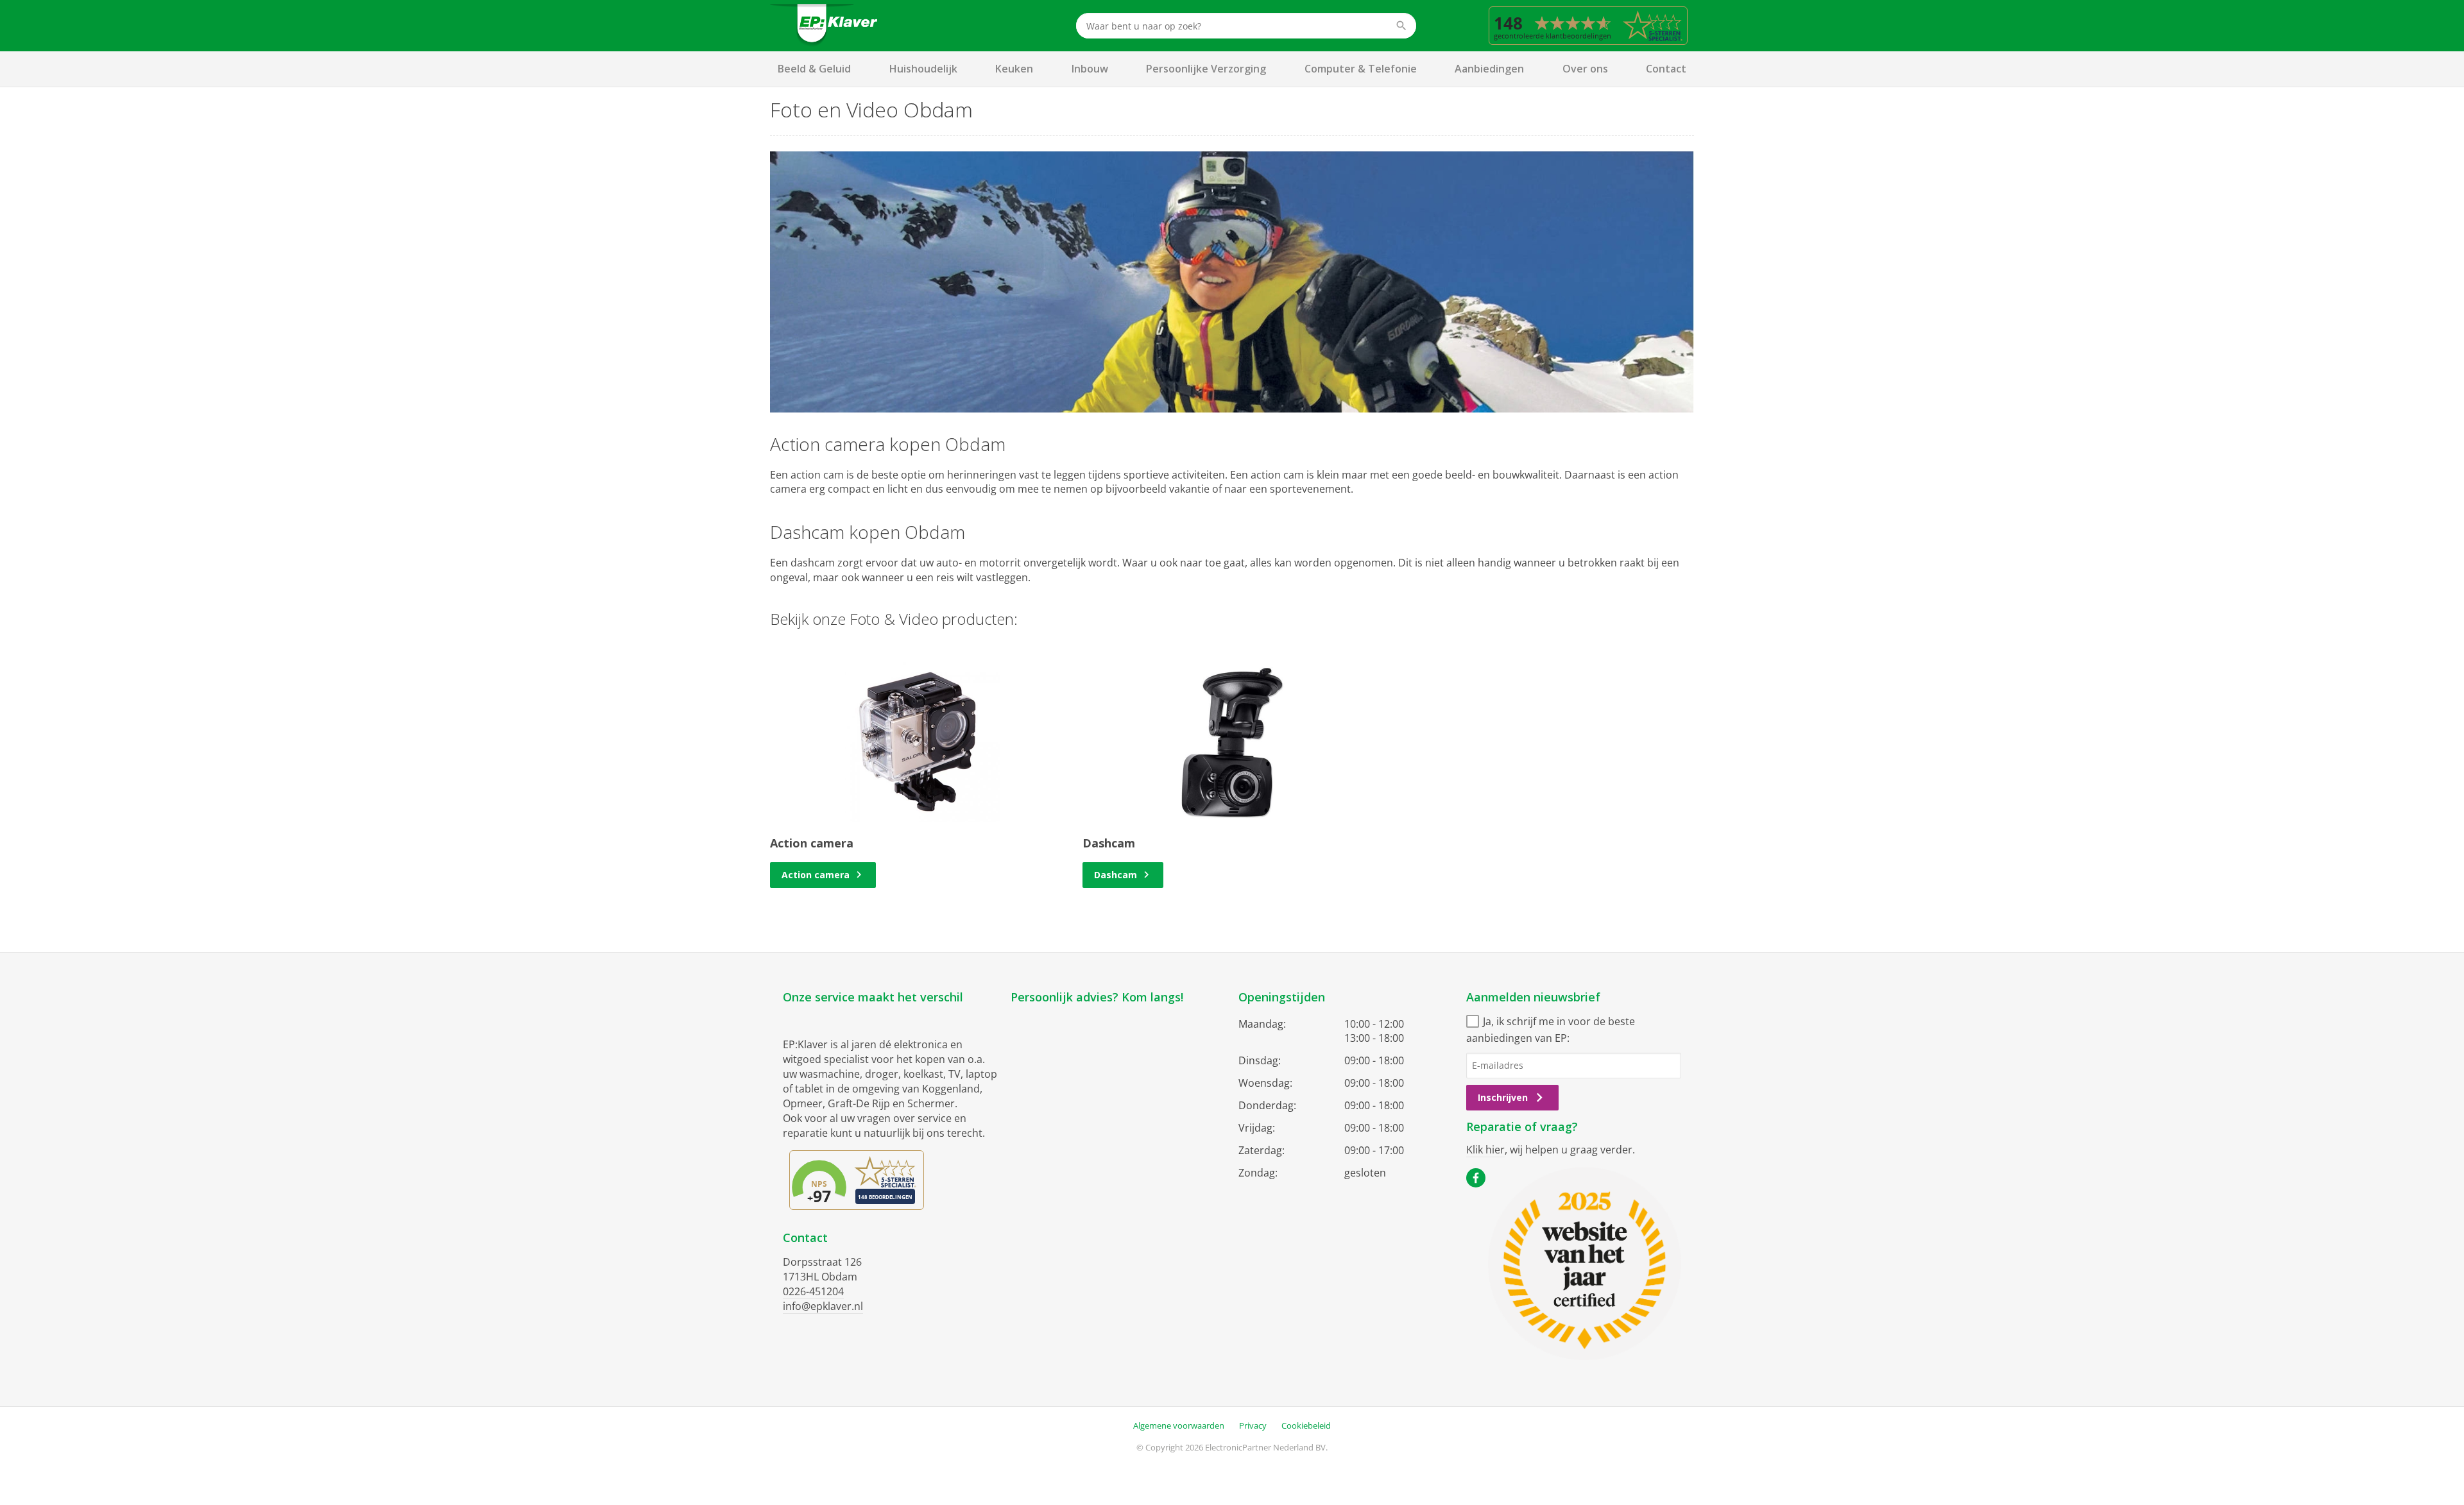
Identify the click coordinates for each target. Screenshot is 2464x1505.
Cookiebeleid (1306, 1425)
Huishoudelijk (923, 69)
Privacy (1253, 1425)
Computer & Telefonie (1361, 69)
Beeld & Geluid (814, 69)
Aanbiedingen (1489, 69)
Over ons (1585, 69)
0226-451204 (813, 1291)
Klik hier (1485, 1150)
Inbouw (1090, 69)
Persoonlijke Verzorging (1206, 69)
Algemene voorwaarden (1179, 1425)
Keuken (1014, 69)
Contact (1666, 69)
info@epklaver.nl (823, 1306)
